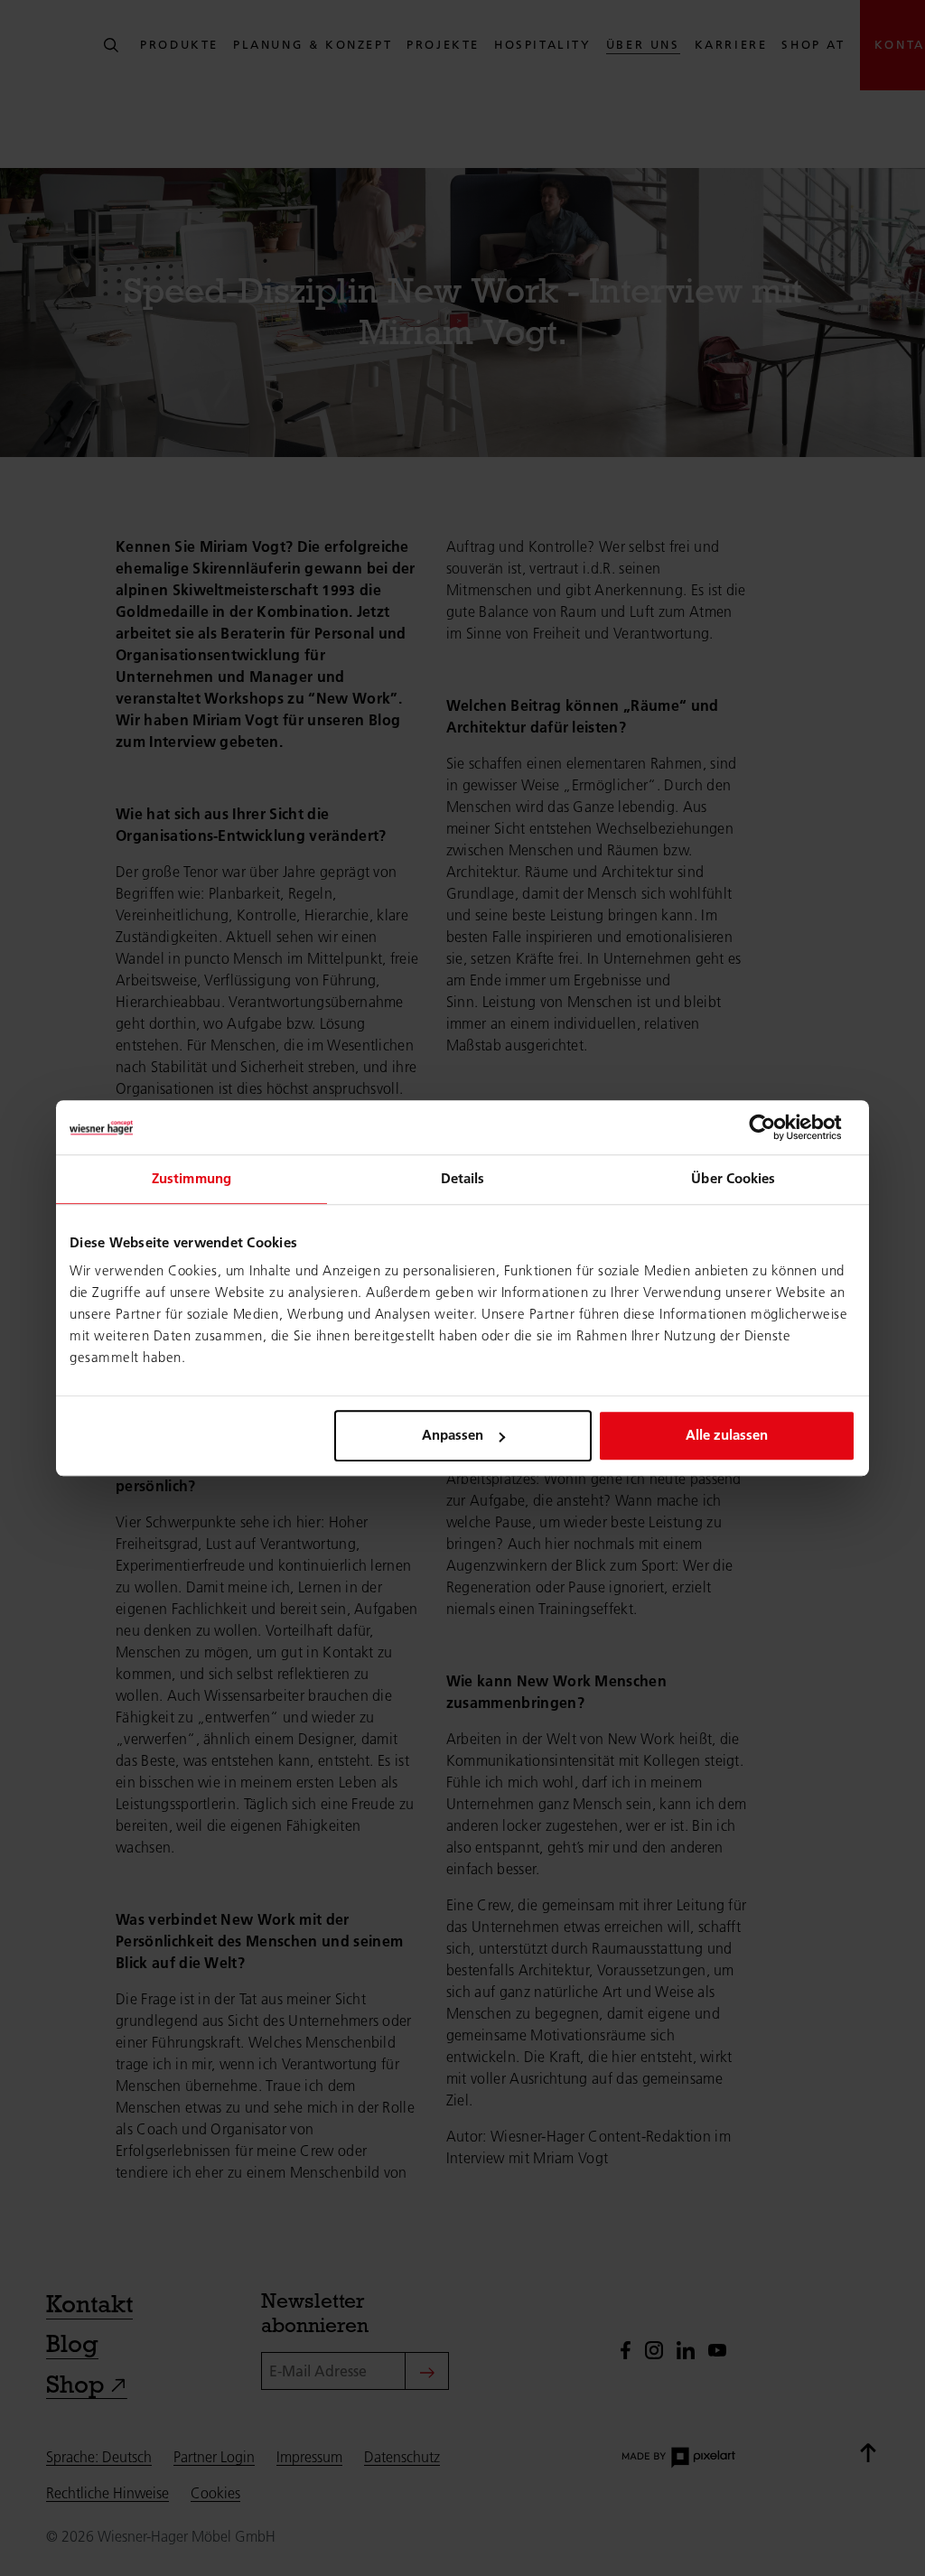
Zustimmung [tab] (192, 1178)
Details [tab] (463, 1178)
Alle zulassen (727, 1435)
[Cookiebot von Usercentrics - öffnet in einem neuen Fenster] (776, 1127)
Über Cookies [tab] (733, 1178)
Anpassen (453, 1435)
